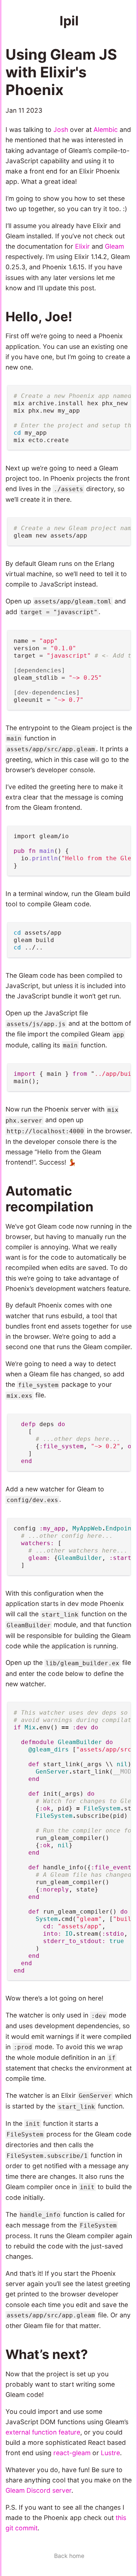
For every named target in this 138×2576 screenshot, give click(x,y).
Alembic (106, 129)
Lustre (110, 2453)
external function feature (43, 2432)
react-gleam (72, 2453)
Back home (69, 2556)
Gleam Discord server (38, 2490)
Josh (61, 129)
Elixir (82, 246)
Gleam (114, 246)
